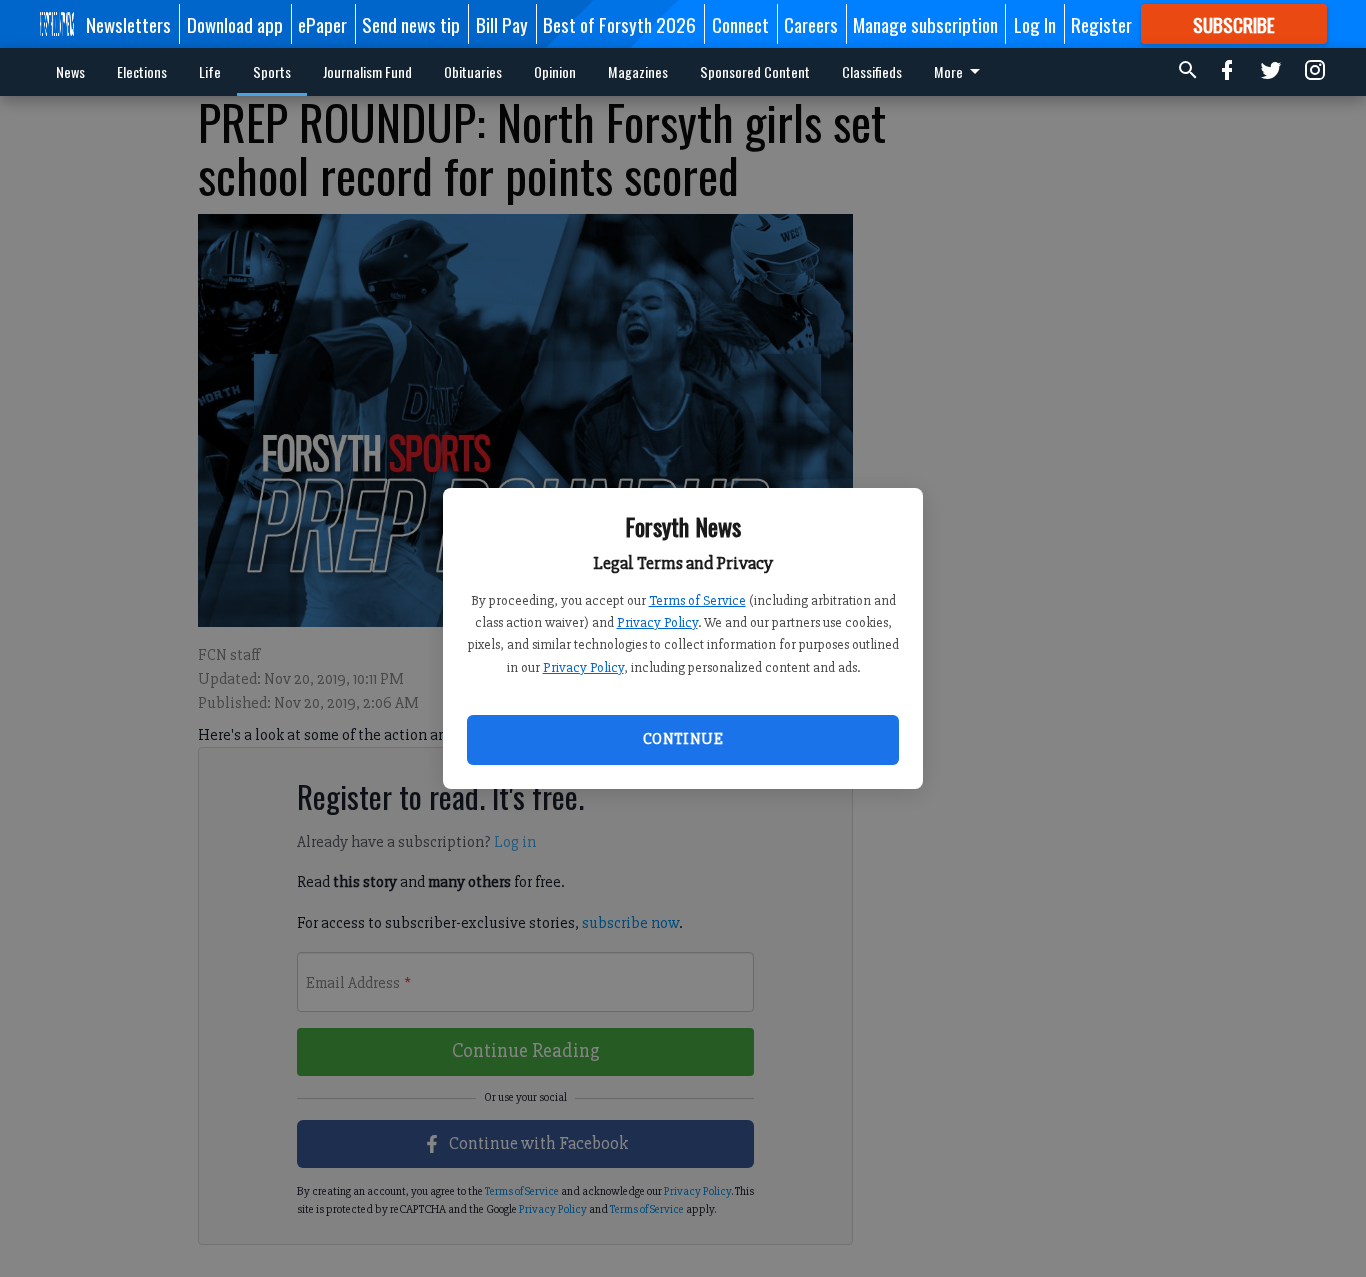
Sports (272, 71)
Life (210, 71)
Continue (683, 739)
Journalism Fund (367, 71)
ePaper (322, 24)
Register (1101, 24)
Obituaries (473, 71)
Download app (235, 24)
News (70, 71)
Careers (811, 24)
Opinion (555, 71)
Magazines (638, 71)
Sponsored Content (755, 71)
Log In (1035, 24)
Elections (142, 71)
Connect (740, 24)
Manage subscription (925, 24)
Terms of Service (697, 600)
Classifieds (872, 71)
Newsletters (128, 24)
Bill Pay (502, 24)
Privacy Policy (657, 622)
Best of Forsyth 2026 (619, 24)
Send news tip (411, 24)
